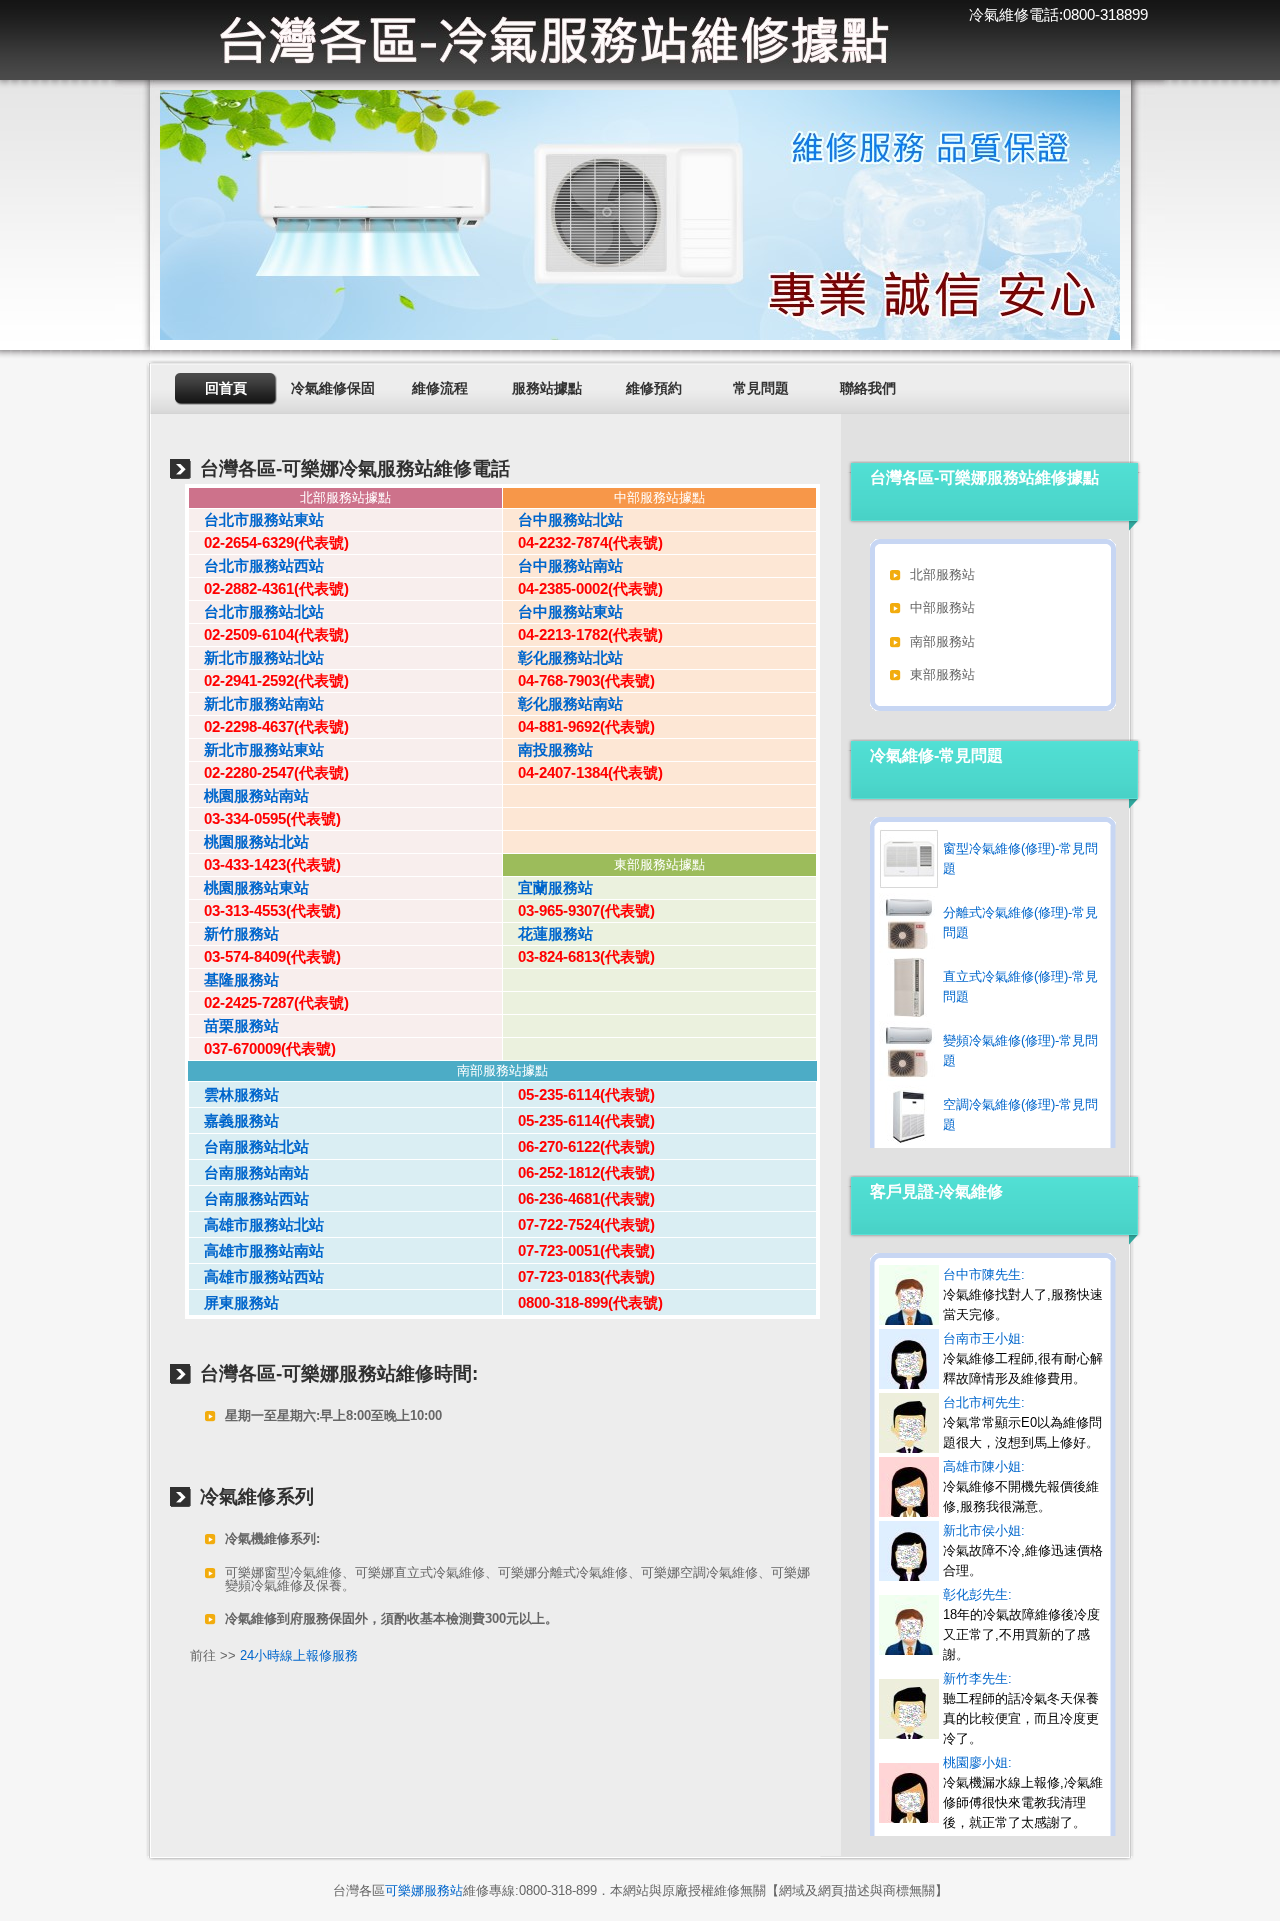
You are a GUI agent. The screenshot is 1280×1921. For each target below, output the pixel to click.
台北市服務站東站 (256, 519)
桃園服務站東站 (249, 887)
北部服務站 (942, 574)
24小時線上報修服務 (299, 1655)
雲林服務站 (234, 1094)
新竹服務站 (234, 933)
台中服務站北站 (563, 519)
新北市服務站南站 (256, 703)
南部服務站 (942, 641)
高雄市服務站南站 (256, 1250)
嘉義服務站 (234, 1120)
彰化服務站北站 (563, 657)
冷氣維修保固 (333, 388)
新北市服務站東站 (256, 749)
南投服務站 (548, 749)
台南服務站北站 (249, 1146)
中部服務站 (942, 607)
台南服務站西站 (249, 1198)
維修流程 (440, 388)
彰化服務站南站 (563, 703)
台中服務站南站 (563, 565)
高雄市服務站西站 (256, 1276)
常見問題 (761, 388)
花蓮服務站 (548, 933)
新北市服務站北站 (256, 657)
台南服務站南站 (249, 1172)
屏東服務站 (234, 1302)
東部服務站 (942, 674)
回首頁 (226, 388)
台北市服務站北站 (256, 611)
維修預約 (654, 388)
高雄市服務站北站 (256, 1224)
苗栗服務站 (234, 1025)
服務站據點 (547, 388)
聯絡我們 (868, 388)
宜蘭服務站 (548, 887)
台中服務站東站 (563, 611)
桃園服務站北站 (249, 841)
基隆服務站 (234, 979)
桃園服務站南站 (249, 795)
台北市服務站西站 (256, 565)
